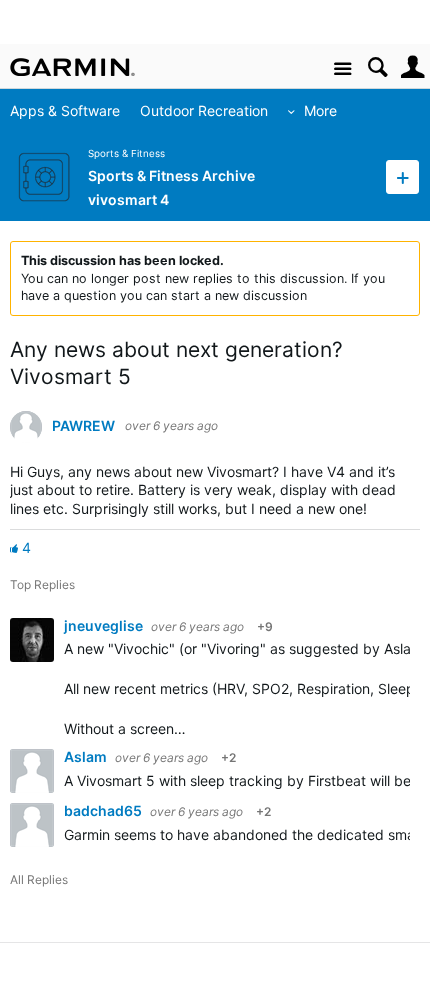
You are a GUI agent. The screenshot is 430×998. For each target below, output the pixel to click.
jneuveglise (105, 625)
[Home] (72, 67)
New (402, 176)
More (320, 110)
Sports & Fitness (126, 153)
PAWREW (83, 426)
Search (377, 67)
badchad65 (104, 810)
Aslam (87, 756)
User (412, 67)
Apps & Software (65, 110)
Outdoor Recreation (204, 110)
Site (342, 69)
